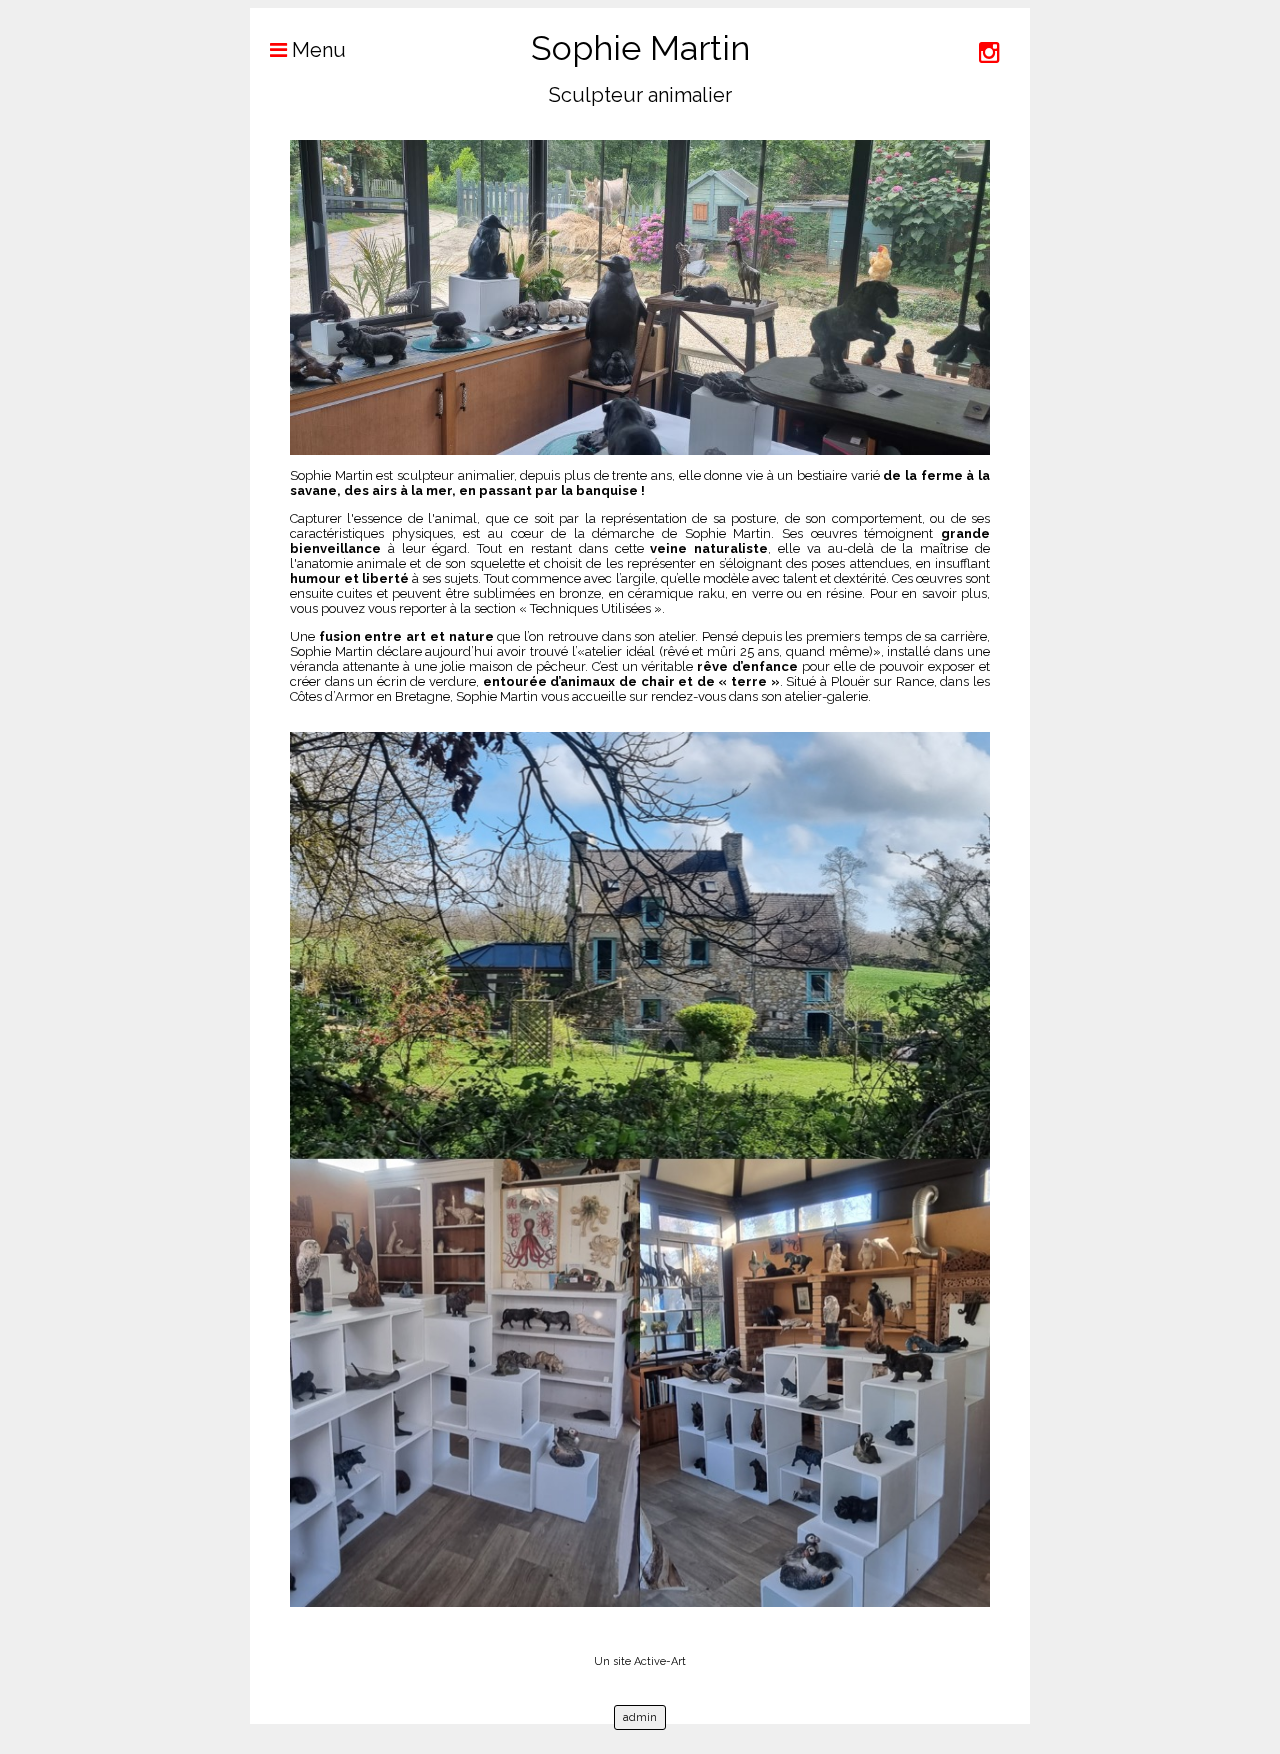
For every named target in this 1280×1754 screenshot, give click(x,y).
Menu (316, 50)
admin (640, 1717)
